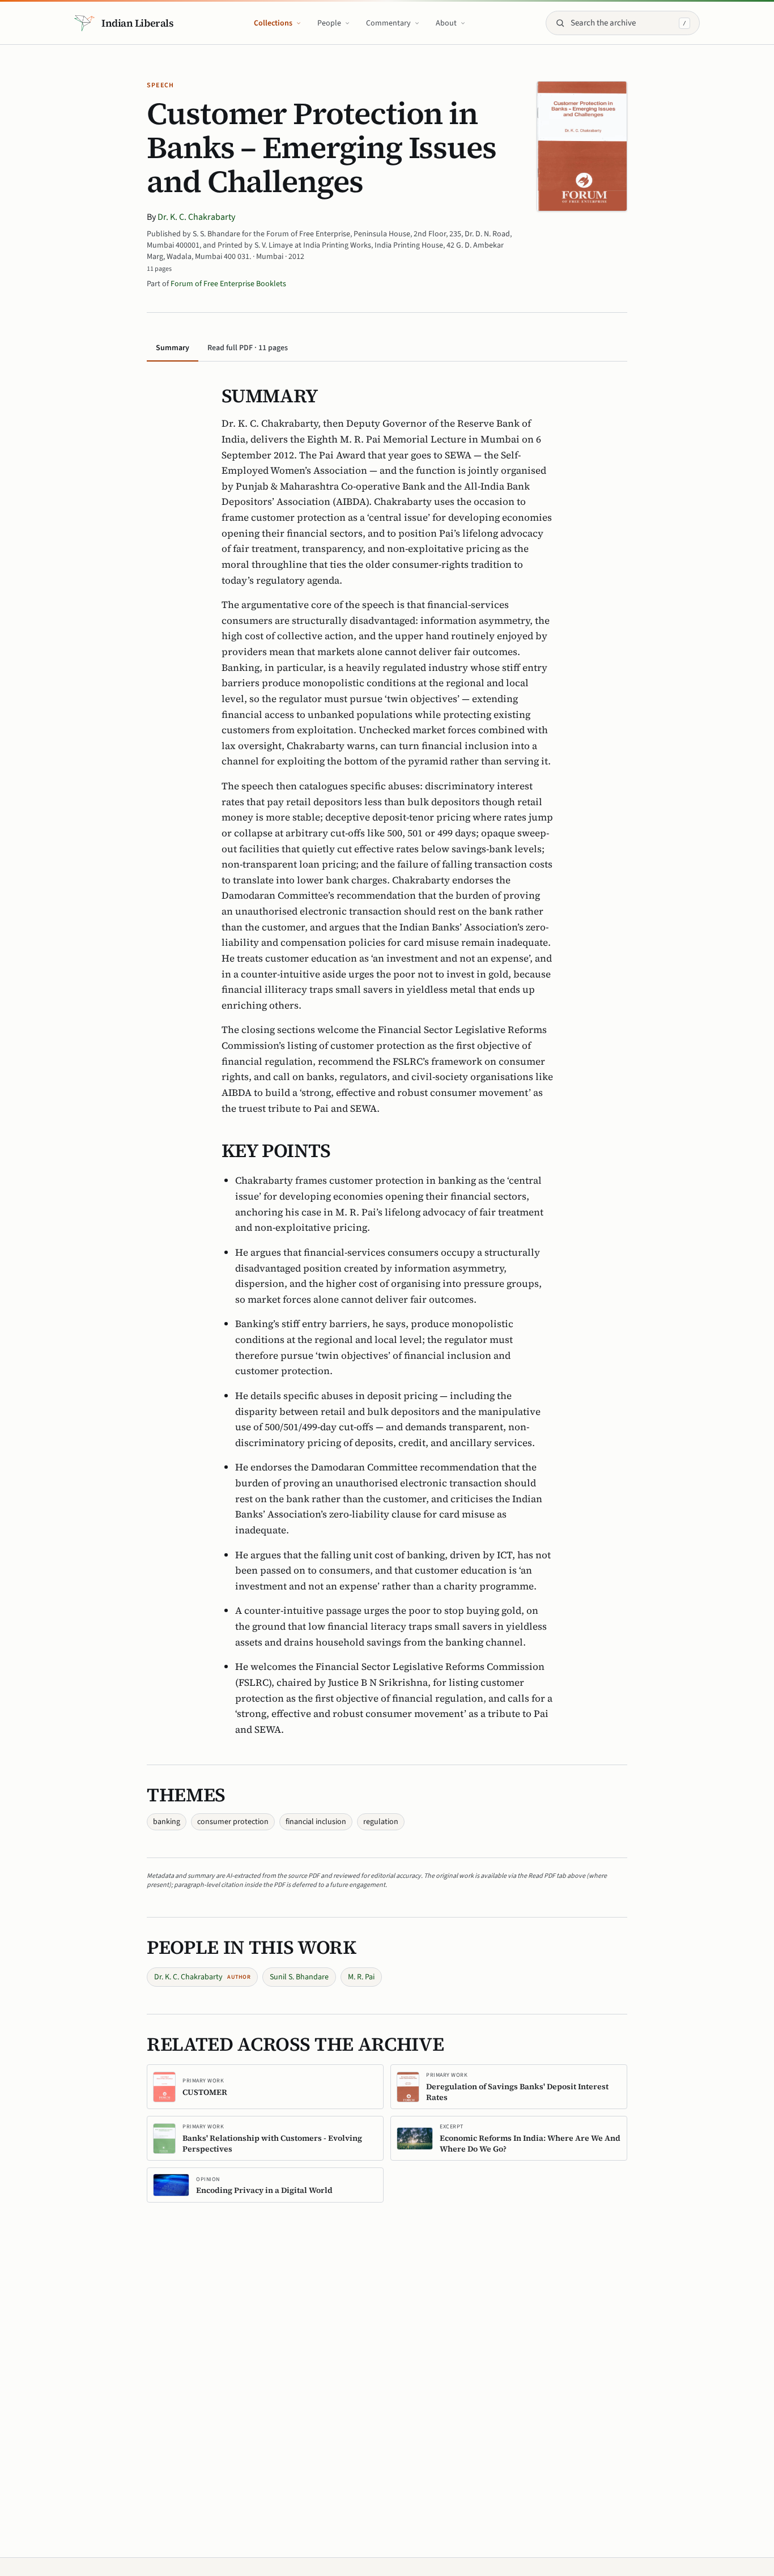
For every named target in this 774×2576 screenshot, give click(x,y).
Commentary (388, 23)
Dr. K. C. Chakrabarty (196, 217)
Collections (273, 23)
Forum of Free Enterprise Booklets (228, 284)
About (446, 23)
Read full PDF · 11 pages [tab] (248, 348)
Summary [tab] (173, 348)
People (329, 23)
